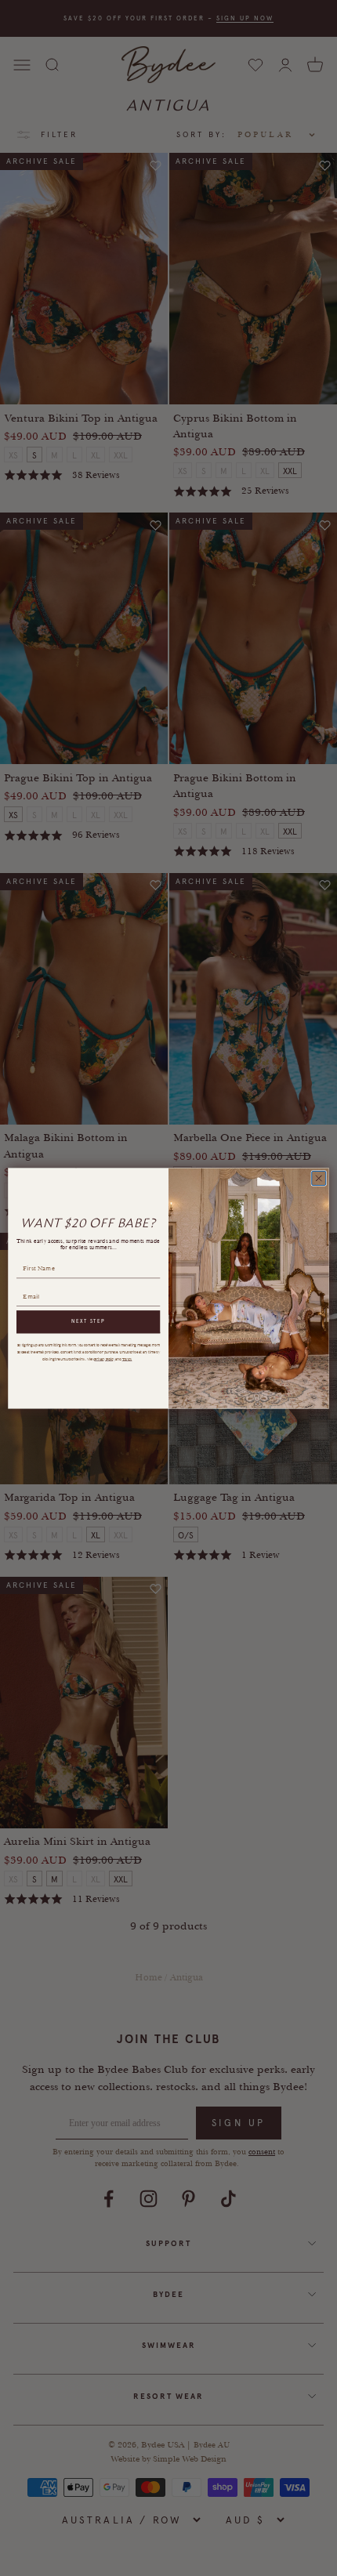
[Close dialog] (319, 1178)
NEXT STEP (88, 1321)
